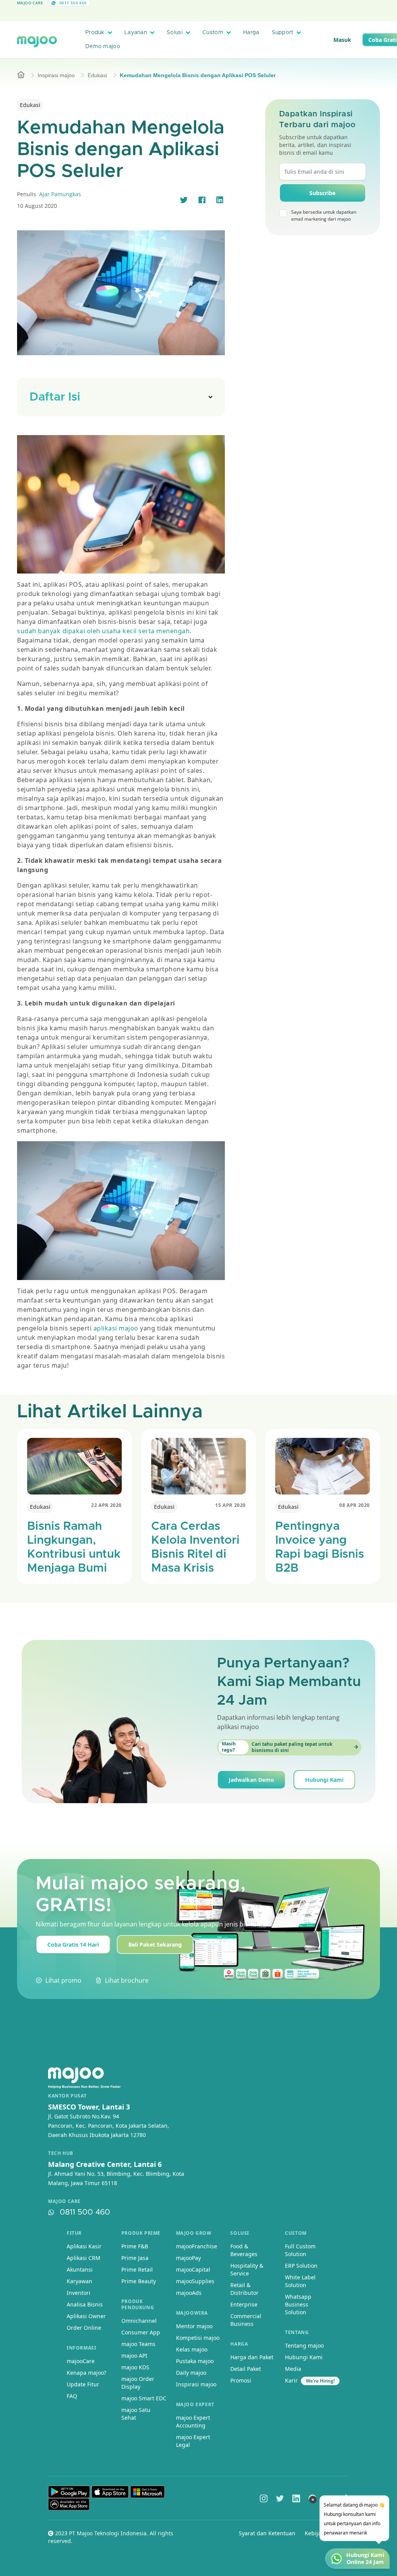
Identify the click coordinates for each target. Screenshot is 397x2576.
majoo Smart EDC (144, 2398)
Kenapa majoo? (86, 2373)
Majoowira (192, 2313)
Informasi (81, 2348)
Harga (251, 33)
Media (293, 2369)
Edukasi (97, 75)
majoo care (64, 2201)
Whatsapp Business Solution (298, 2304)
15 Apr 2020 (230, 1505)
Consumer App (141, 2332)
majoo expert (195, 2404)
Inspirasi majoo (56, 75)
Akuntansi (80, 2269)
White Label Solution (300, 2281)
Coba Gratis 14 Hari (73, 1945)
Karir (291, 2380)
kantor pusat (67, 2096)
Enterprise (244, 2304)
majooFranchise (197, 2246)
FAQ (72, 2396)
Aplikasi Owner (86, 2316)
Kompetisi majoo (198, 2338)
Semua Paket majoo (197, 13)
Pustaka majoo (195, 2361)
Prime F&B (135, 2246)
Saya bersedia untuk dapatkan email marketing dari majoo (324, 215)
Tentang (297, 2332)
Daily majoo (191, 2373)
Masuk (342, 40)
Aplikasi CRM (84, 2258)
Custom (213, 33)
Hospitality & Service (247, 2269)
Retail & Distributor (244, 2289)
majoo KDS (135, 2367)
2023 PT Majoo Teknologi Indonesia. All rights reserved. (111, 2537)
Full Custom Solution (300, 2250)
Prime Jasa (135, 2258)
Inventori (79, 2293)
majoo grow (194, 2233)
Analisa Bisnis (85, 2304)
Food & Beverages (244, 2250)
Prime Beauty (139, 2281)
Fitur (74, 2233)
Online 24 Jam (365, 2562)
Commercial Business (246, 2320)
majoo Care (30, 3)
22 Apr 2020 (106, 1505)
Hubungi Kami (324, 1780)
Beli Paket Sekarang (155, 1945)
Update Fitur (83, 2384)
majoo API (134, 2356)
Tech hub (61, 2153)
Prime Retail (137, 2269)
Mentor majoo (194, 2326)
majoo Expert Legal (193, 2441)
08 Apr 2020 (355, 1505)
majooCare (81, 2361)
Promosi (241, 2380)
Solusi (175, 33)
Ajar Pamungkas (60, 194)
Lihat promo (63, 1980)
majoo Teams (138, 2344)
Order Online (84, 2328)
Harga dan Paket (252, 2357)
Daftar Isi (55, 397)
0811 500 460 (85, 2212)
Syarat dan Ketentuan (267, 2533)
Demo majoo (103, 47)
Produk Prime (141, 2233)
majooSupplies (195, 2281)
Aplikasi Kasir (84, 2246)
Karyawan (79, 2281)
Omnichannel (139, 2321)
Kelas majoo (192, 2349)
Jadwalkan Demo (251, 1780)
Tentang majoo (304, 2345)
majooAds (189, 2293)
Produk (95, 33)
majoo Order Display (138, 2383)
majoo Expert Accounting (193, 2421)
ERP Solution (301, 2266)
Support (283, 33)
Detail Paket (246, 2369)
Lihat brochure (127, 1980)
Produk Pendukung (138, 2304)
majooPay (188, 2258)
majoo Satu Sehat (136, 2414)
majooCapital (193, 2269)
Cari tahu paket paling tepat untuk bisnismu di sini (277, 1747)
